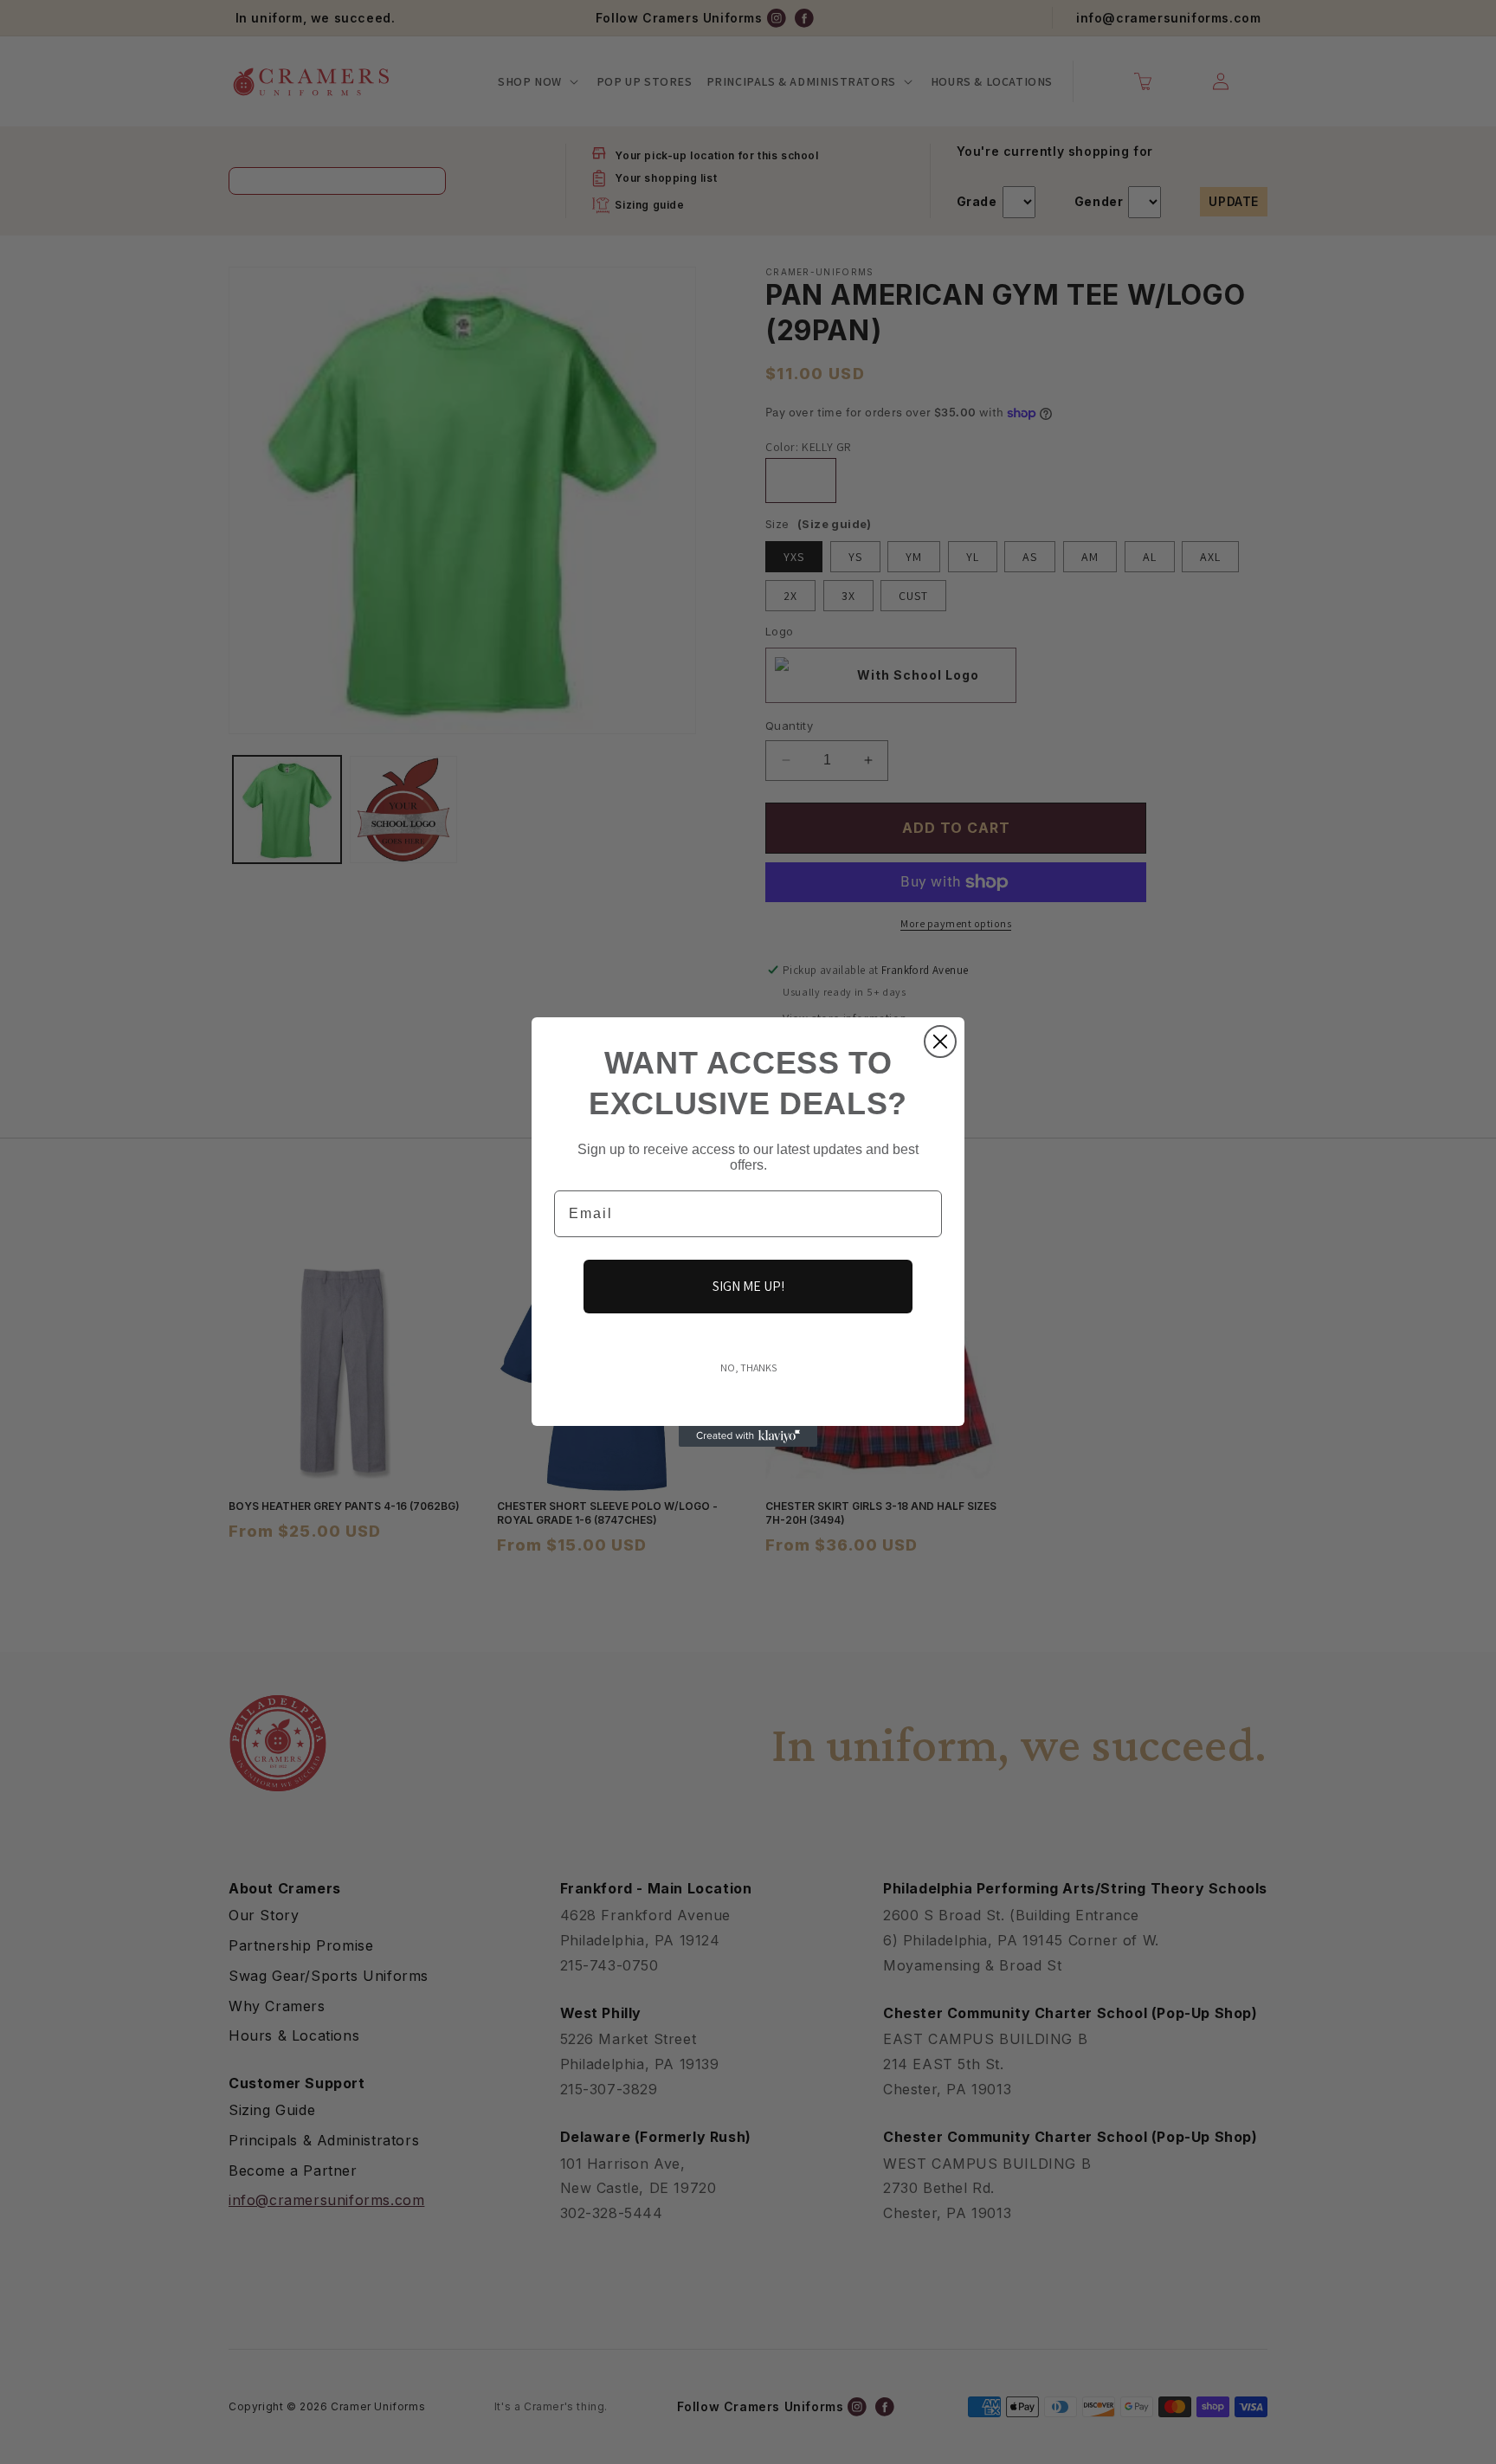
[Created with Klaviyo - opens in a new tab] (748, 1436)
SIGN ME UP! (748, 1286)
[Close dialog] (940, 1042)
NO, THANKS (748, 1367)
